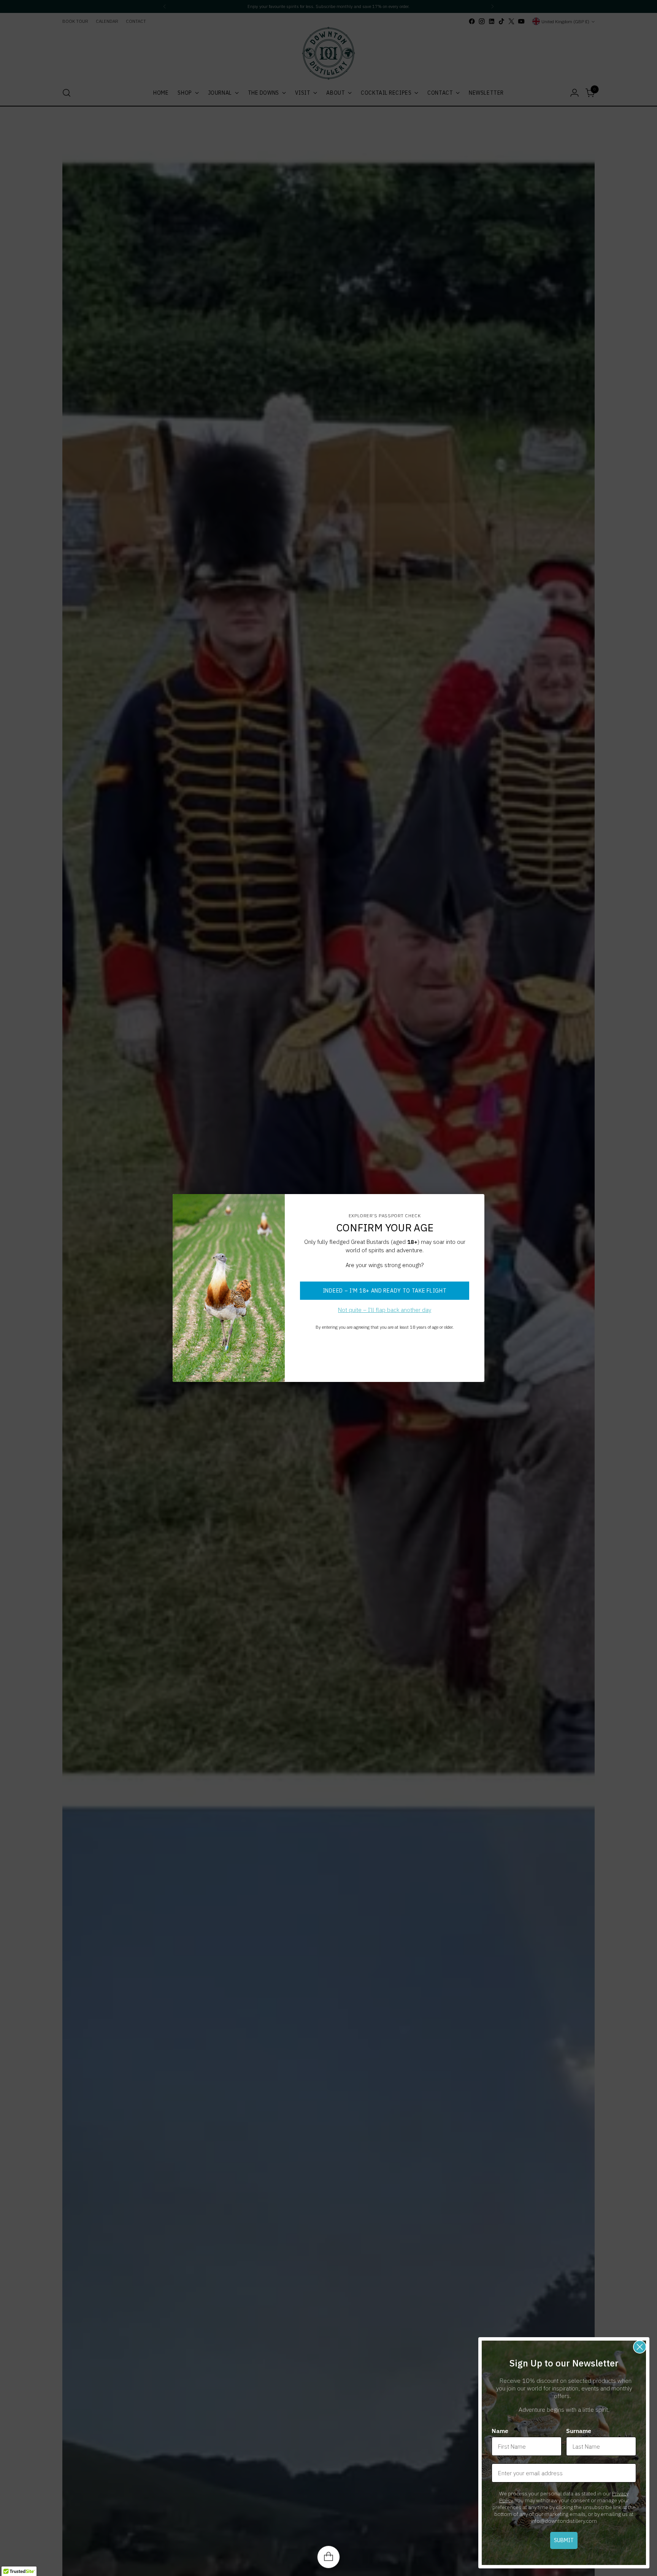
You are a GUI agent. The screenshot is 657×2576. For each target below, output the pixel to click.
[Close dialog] (640, 2347)
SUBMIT (564, 2540)
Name (500, 2431)
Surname (579, 2431)
